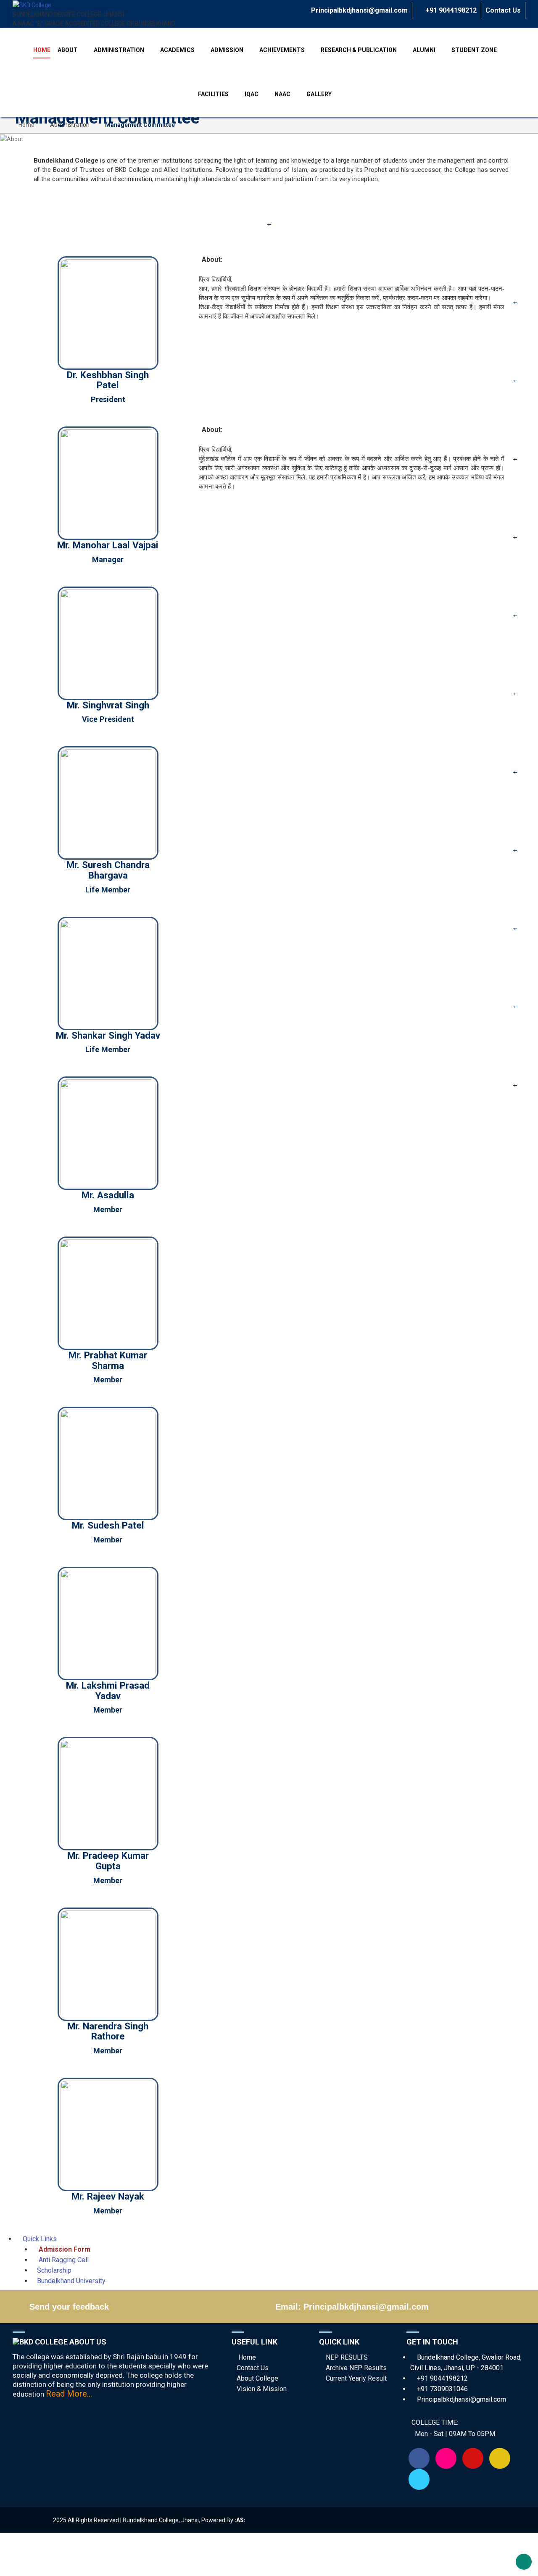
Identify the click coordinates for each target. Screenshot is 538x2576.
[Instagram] (446, 2458)
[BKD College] (32, 5)
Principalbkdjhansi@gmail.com (359, 10)
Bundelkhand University (71, 2281)
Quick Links (39, 2239)
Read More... (69, 2394)
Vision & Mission (262, 2389)
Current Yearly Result (356, 2378)
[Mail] (500, 2458)
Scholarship (54, 2270)
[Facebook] (419, 2458)
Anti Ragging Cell (63, 2260)
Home (26, 125)
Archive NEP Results (356, 2368)
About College (257, 2378)
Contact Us (503, 10)
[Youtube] (473, 2458)
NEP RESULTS (347, 2357)
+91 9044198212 (450, 10)
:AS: (240, 2520)
